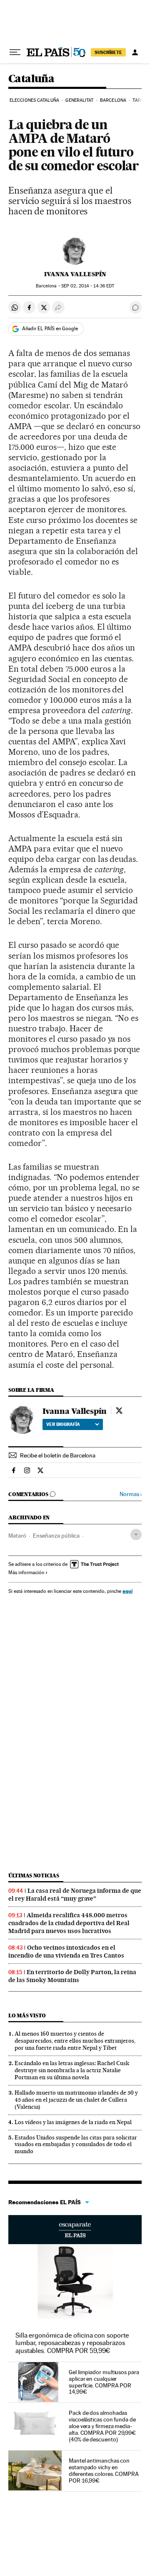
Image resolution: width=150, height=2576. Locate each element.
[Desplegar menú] (15, 52)
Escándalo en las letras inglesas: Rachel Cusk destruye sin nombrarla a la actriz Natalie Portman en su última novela (72, 2070)
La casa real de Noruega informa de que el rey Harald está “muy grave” (75, 1895)
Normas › (131, 1494)
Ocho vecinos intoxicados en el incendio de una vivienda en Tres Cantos (66, 1952)
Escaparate (75, 2230)
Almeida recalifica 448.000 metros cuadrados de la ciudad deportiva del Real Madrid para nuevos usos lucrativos (69, 1923)
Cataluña (31, 79)
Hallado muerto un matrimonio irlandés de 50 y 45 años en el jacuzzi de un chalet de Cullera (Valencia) (76, 2100)
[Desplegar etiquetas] (136, 1535)
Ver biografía (63, 1424)
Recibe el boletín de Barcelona (58, 1455)
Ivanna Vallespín (75, 274)
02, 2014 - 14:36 (88, 286)
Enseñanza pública (56, 1536)
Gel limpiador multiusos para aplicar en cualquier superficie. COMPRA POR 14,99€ (104, 2382)
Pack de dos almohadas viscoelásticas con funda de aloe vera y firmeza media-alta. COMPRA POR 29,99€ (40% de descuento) (102, 2426)
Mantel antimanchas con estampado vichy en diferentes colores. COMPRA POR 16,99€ (104, 2471)
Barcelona (113, 100)
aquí (127, 1591)
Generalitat (79, 100)
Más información (26, 1573)
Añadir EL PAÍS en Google (50, 329)
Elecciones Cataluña (34, 100)
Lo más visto (27, 2015)
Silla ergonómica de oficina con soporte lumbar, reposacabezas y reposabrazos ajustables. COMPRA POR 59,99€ (72, 2343)
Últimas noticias (34, 1876)
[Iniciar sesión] (135, 52)
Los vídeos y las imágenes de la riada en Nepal (73, 2122)
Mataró (17, 1536)
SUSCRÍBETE (108, 52)
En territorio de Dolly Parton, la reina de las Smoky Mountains (72, 1976)
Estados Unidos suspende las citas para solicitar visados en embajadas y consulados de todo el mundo (76, 2144)
